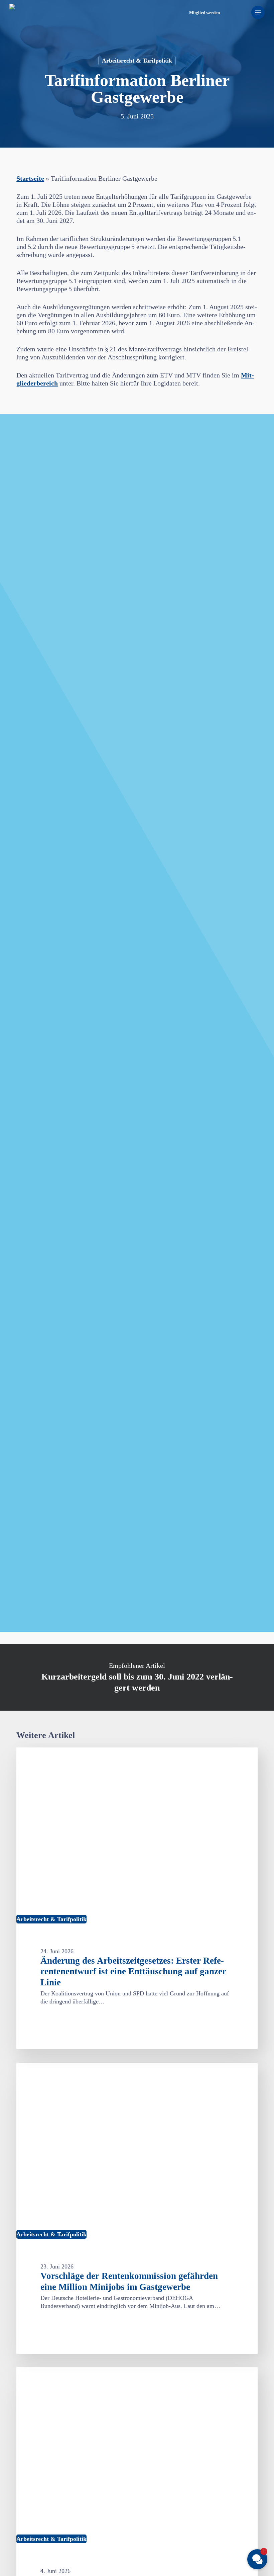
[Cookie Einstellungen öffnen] (15, 2567)
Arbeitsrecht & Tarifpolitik (137, 61)
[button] (258, 12)
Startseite (30, 178)
